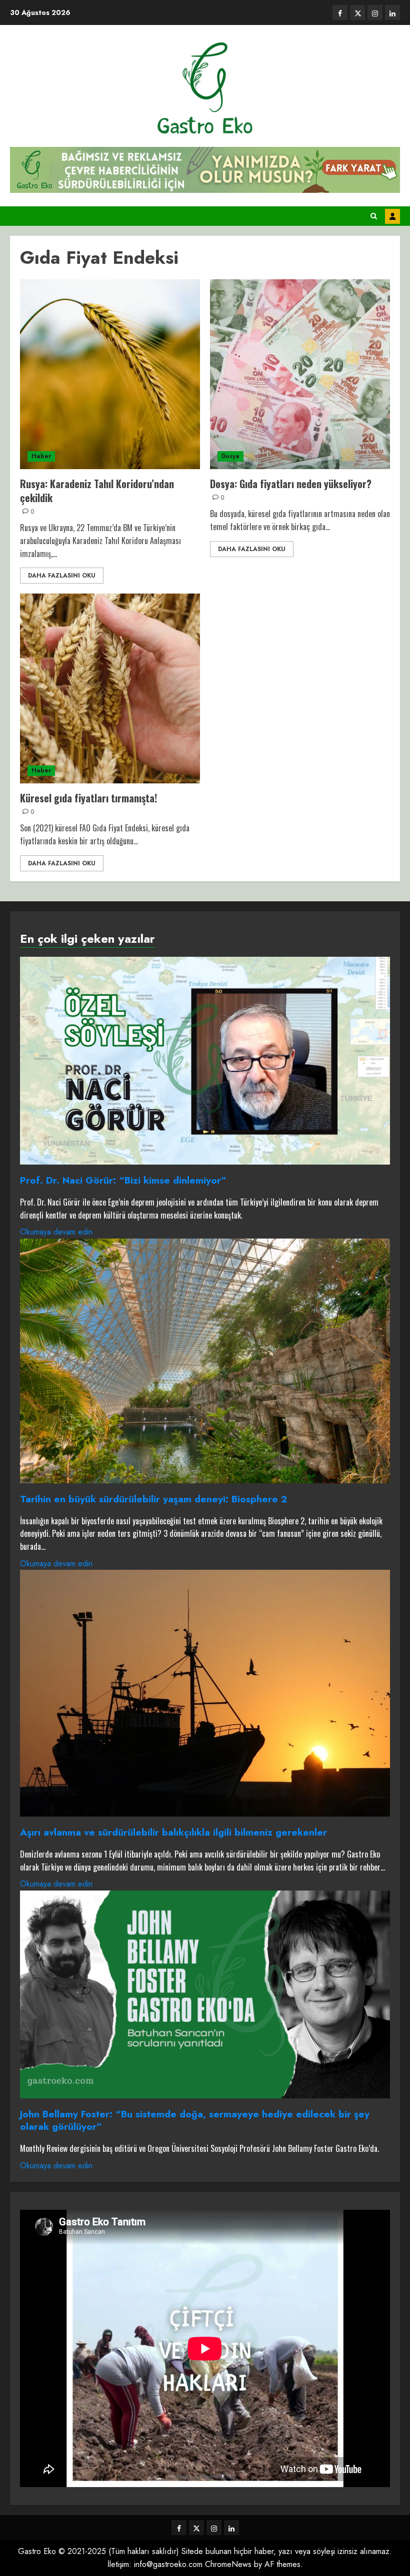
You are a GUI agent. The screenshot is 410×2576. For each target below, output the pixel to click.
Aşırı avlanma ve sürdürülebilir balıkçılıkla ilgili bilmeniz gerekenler (173, 1832)
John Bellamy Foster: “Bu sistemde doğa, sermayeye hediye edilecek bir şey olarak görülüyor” (195, 2120)
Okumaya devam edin (56, 1232)
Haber (41, 456)
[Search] (374, 216)
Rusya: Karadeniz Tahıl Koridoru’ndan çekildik (97, 491)
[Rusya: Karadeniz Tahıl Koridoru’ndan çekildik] (110, 374)
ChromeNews (228, 2564)
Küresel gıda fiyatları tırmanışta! (88, 798)
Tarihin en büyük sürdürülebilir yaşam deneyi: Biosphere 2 (153, 1499)
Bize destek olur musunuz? (392, 216)
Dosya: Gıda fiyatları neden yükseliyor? (291, 484)
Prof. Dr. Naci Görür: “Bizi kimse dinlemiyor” (123, 1180)
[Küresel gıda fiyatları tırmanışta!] (110, 688)
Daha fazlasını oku (62, 576)
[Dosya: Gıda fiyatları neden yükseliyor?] (300, 374)
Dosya (230, 456)
